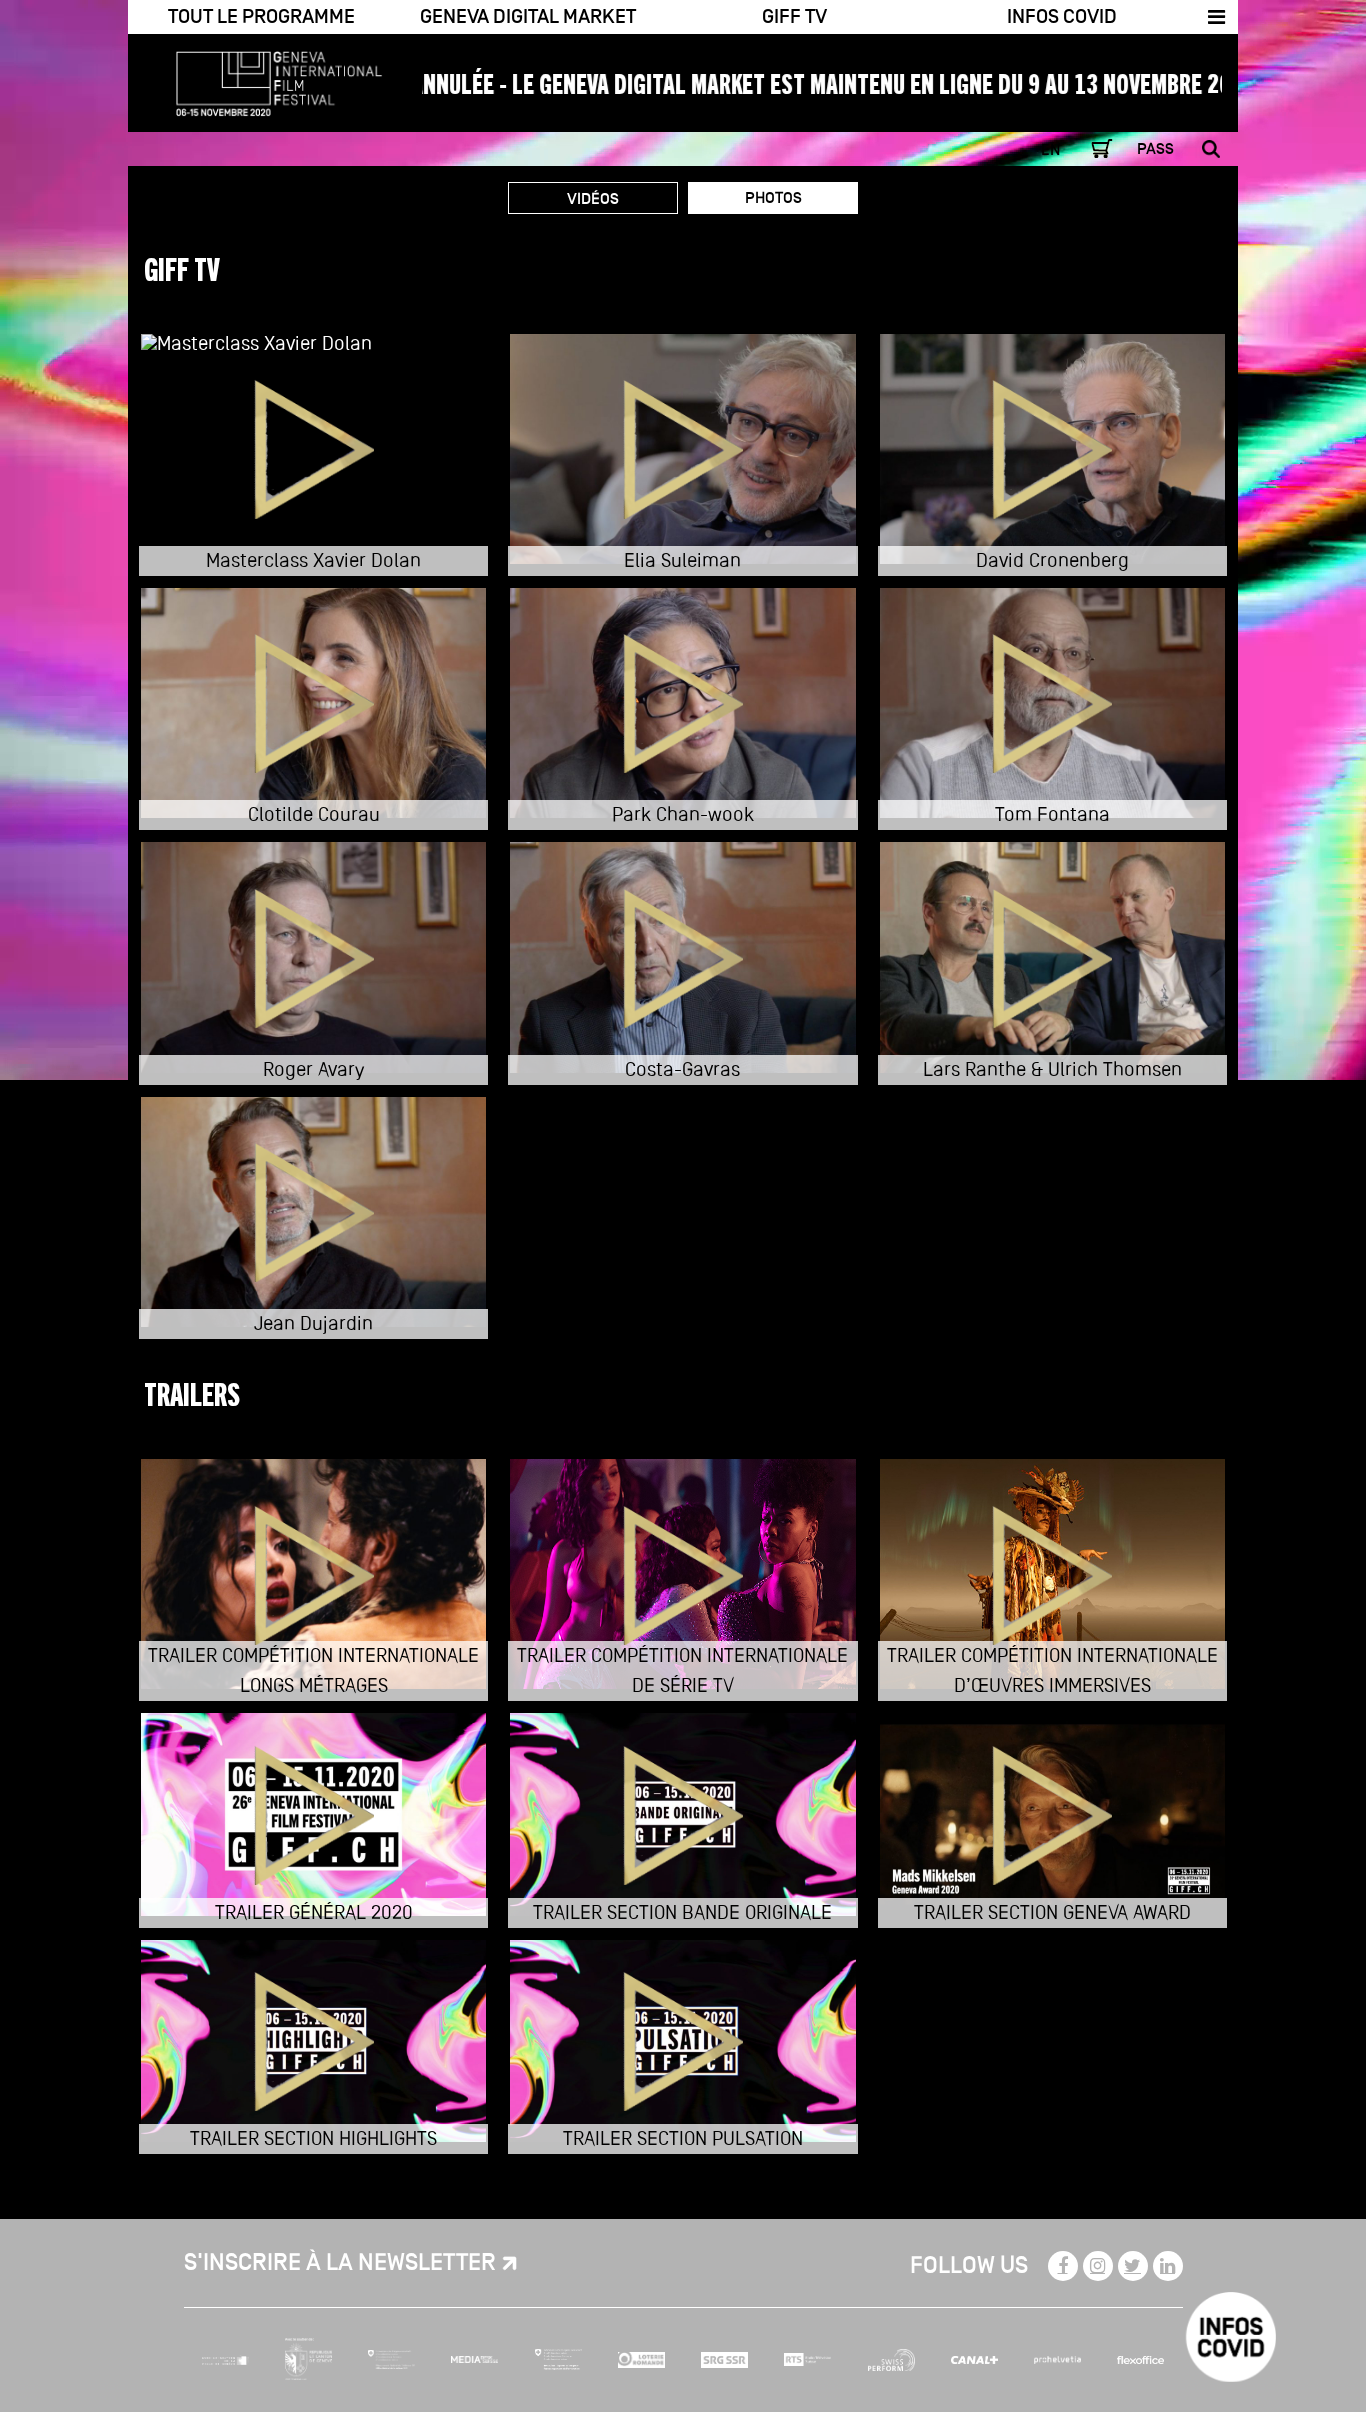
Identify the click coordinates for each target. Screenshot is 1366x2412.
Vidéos (593, 199)
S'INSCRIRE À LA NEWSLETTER (340, 2263)
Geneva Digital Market (528, 17)
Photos (773, 198)
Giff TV (794, 17)
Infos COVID (1062, 17)
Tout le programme (261, 17)
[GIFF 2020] (267, 74)
